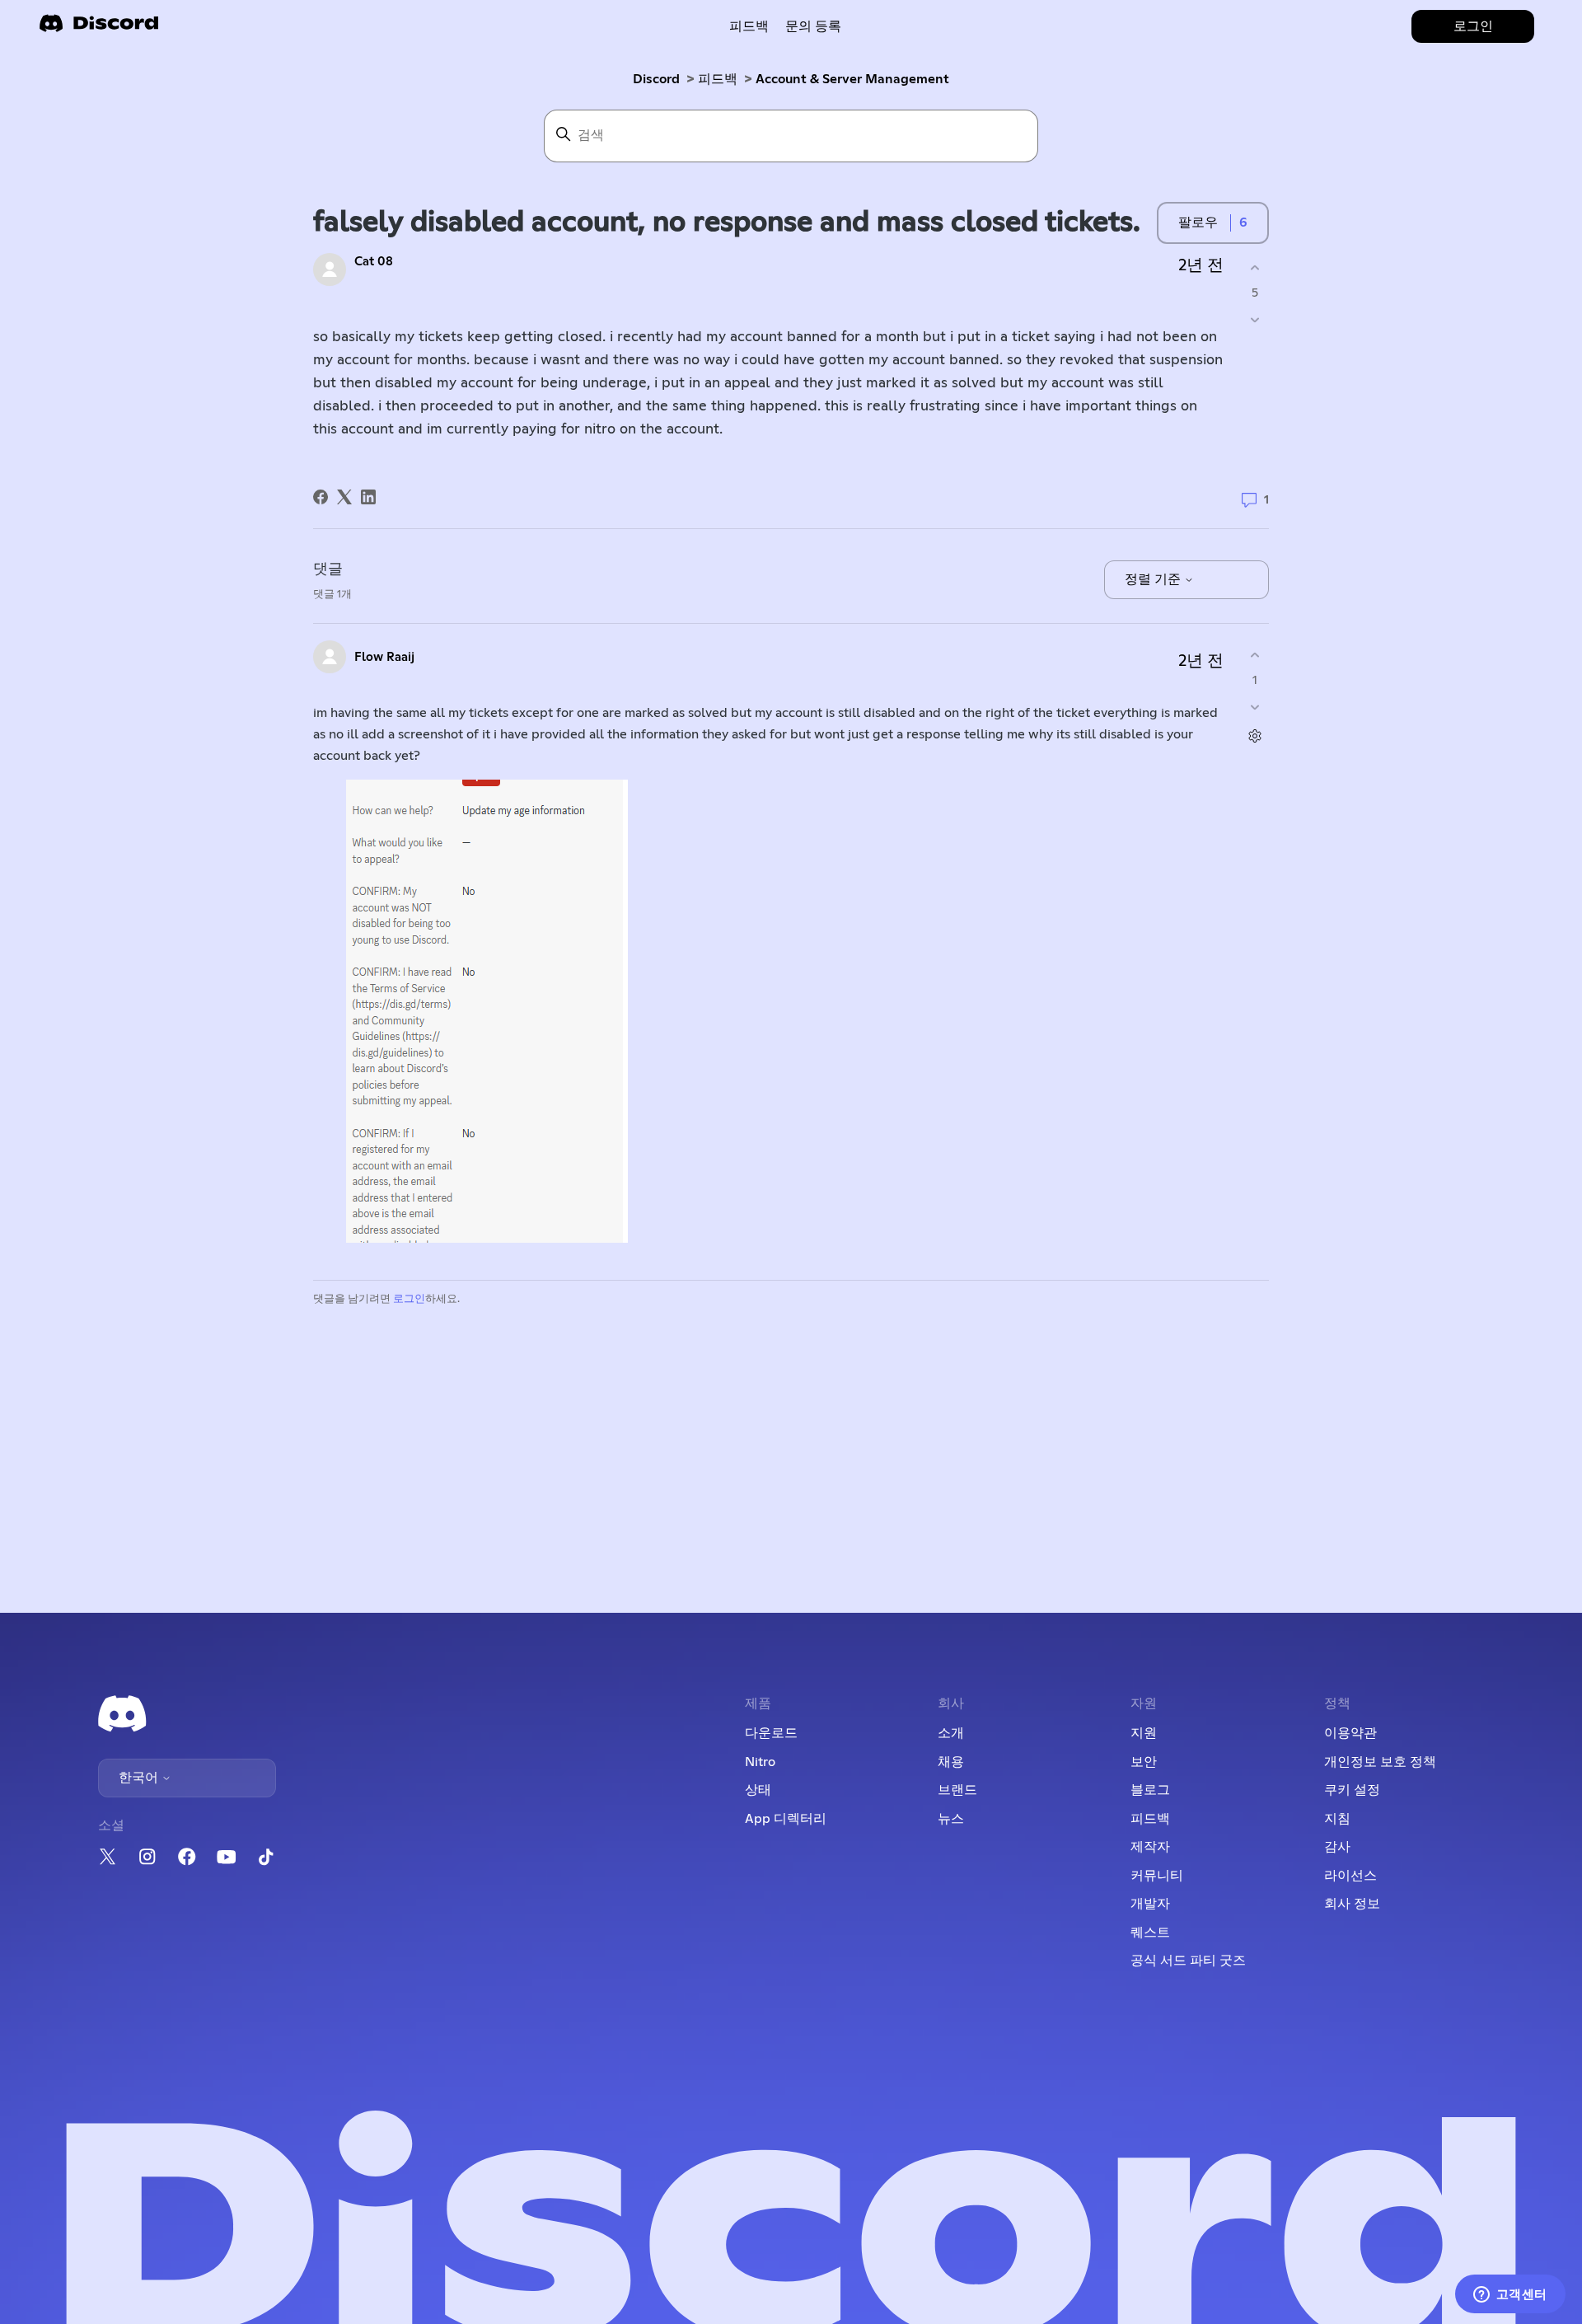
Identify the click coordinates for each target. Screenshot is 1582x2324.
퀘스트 (1150, 1933)
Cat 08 (374, 262)
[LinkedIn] (368, 497)
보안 (1144, 1762)
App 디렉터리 (786, 1819)
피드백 (749, 26)
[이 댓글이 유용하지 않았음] (1254, 708)
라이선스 (1350, 1876)
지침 (1337, 1819)
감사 (1337, 1847)
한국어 (140, 1778)
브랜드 (957, 1790)
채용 (951, 1762)
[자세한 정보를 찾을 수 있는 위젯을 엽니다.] (1510, 2295)
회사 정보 (1352, 1904)
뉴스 (951, 1819)
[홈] (99, 28)
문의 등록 (813, 26)
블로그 (1150, 1790)
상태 (758, 1790)
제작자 (1150, 1847)
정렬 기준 (1154, 579)
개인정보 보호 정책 (1380, 1762)
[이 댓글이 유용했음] (1254, 655)
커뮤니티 (1157, 1876)
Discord (656, 79)
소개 (951, 1733)
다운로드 (771, 1733)
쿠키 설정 (1352, 1790)
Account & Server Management (852, 79)
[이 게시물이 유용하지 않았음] (1254, 320)
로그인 (409, 1299)
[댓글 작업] (1254, 736)
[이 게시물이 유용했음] (1254, 267)
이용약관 (1350, 1733)
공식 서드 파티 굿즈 (1188, 1961)
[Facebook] (321, 497)
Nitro (760, 1762)
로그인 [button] (1473, 26)
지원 (1144, 1733)
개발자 (1150, 1904)
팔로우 (1198, 223)
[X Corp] (344, 497)
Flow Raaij (384, 657)
